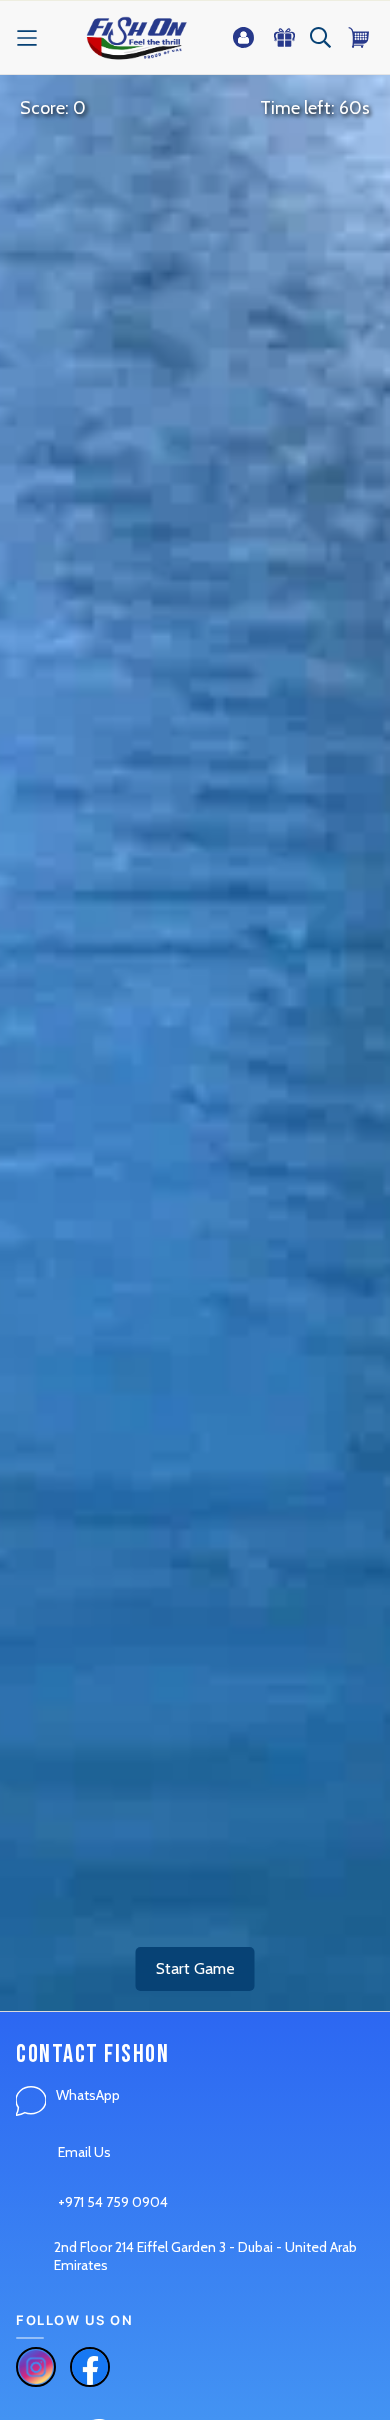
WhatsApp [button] (88, 2095)
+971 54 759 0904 (113, 2202)
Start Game (195, 1968)
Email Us (84, 2152)
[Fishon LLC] (136, 37)
